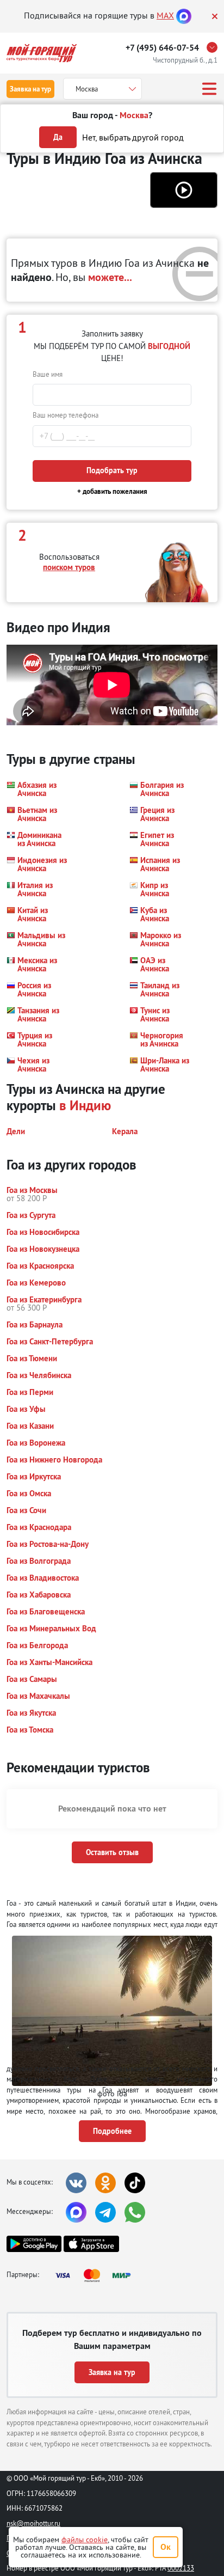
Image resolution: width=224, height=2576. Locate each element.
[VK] (76, 2183)
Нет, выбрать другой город (133, 137)
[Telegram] (105, 2212)
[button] (184, 190)
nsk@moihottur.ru (33, 2523)
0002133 (181, 2568)
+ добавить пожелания (112, 491)
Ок (166, 2547)
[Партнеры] (96, 2275)
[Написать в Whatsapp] (135, 2212)
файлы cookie (85, 2540)
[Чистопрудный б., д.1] (215, 47)
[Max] (184, 15)
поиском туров (69, 567)
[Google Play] (34, 2244)
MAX (165, 15)
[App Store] (91, 2244)
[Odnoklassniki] (105, 2183)
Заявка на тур (30, 89)
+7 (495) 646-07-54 (162, 48)
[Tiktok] (135, 2183)
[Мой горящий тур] (42, 53)
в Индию (85, 1105)
